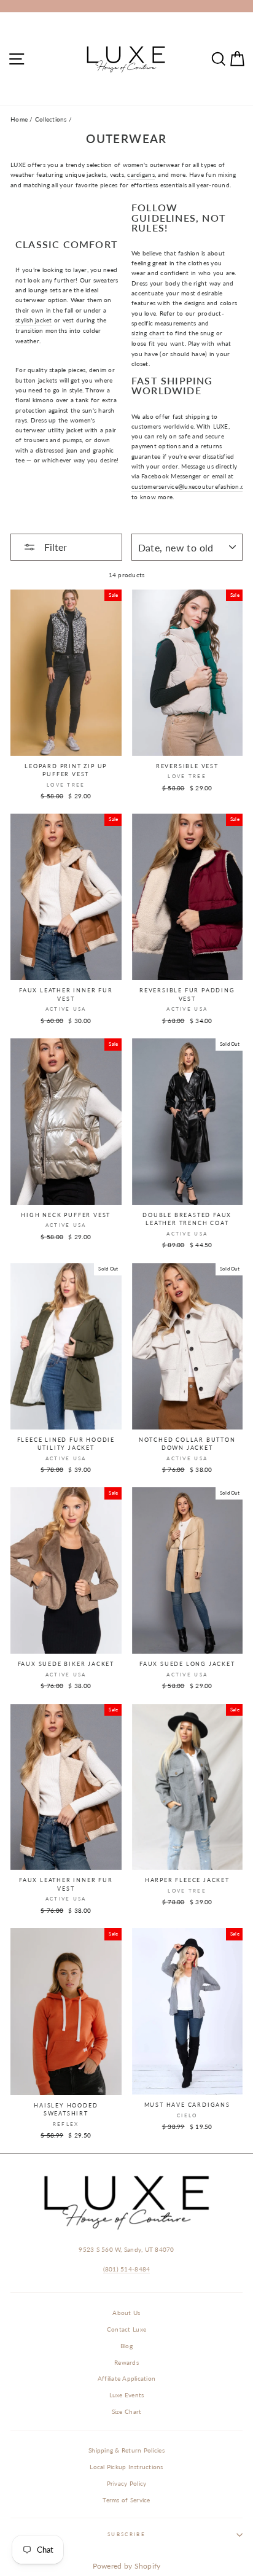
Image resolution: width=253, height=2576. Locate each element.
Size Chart (127, 2411)
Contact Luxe (126, 2329)
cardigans (141, 174)
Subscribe (126, 2534)
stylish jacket (34, 320)
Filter (54, 547)
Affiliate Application (126, 2378)
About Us (126, 2313)
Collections (51, 119)
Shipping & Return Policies (126, 2450)
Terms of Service (126, 2500)
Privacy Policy (127, 2483)
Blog (126, 2346)
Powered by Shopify (127, 2566)
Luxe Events (127, 2395)
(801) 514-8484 (127, 2269)
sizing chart (148, 333)
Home (19, 119)
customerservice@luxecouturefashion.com (192, 486)
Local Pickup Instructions (126, 2467)
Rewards (126, 2362)
